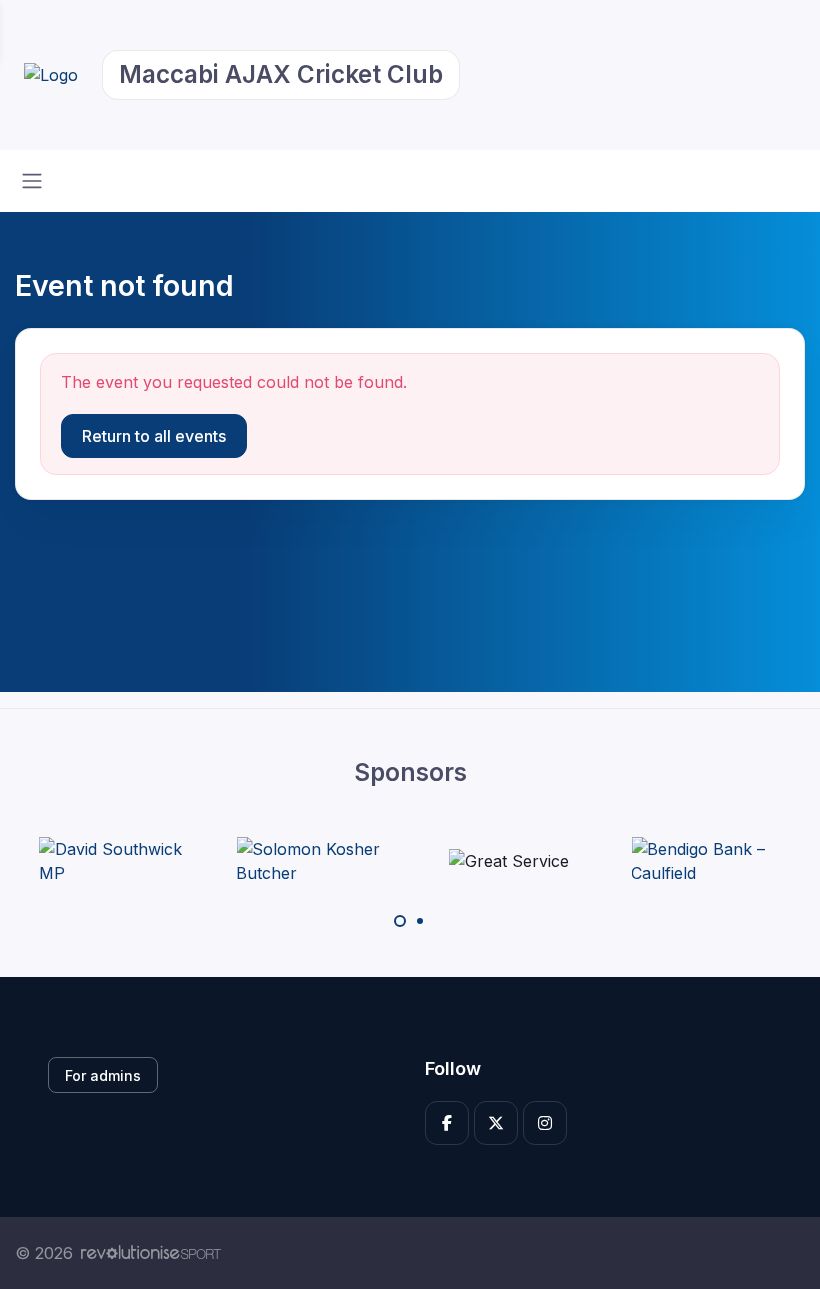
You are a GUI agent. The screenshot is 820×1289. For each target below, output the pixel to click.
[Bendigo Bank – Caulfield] (706, 861)
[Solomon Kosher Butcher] (311, 861)
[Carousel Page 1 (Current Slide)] (400, 921)
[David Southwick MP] (114, 861)
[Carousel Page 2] (420, 921)
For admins (103, 1075)
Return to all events (154, 436)
